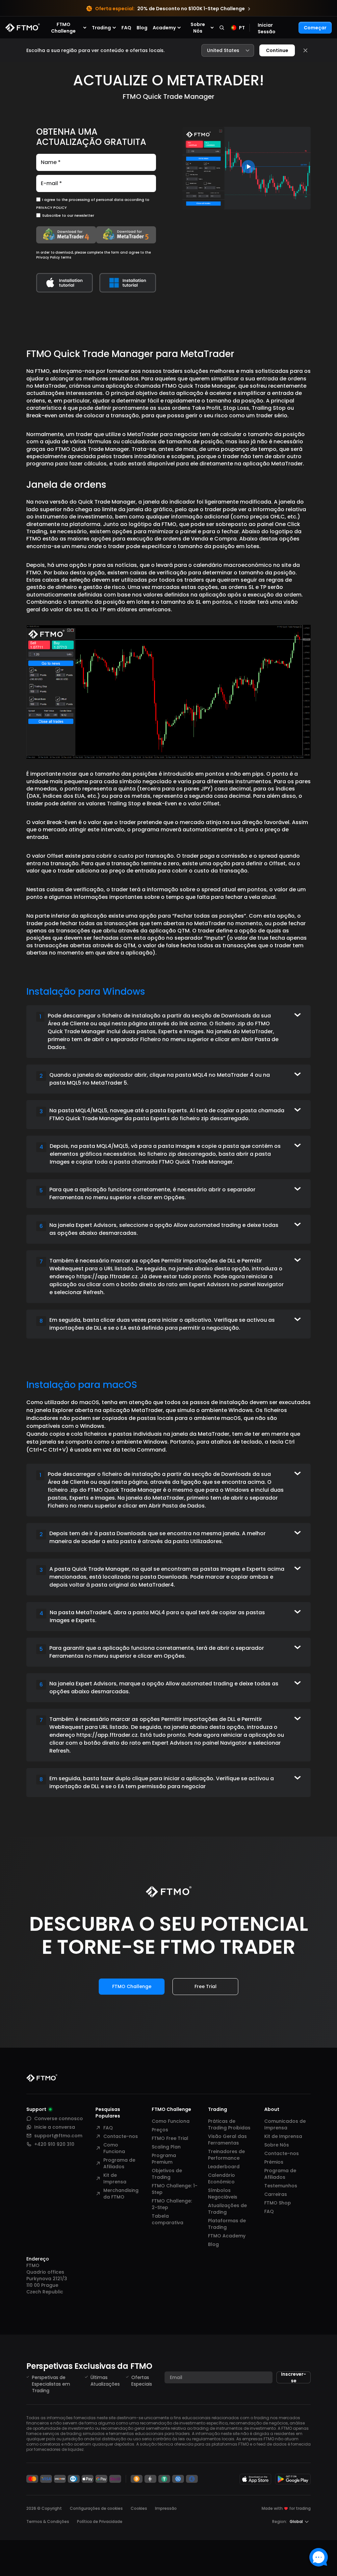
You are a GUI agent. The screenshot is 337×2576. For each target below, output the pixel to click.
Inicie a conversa (55, 2127)
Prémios (274, 2162)
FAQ (126, 28)
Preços (160, 2130)
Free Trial (206, 1986)
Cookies (139, 2508)
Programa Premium (164, 2159)
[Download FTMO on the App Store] (255, 2479)
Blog (142, 28)
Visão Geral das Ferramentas (227, 2140)
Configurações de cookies (96, 2508)
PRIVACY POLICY (52, 208)
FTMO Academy (227, 2236)
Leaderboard (224, 2167)
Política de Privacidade (100, 2521)
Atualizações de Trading (227, 2209)
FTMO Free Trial (170, 2138)
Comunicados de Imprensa (285, 2124)
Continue (277, 50)
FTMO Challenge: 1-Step (175, 2189)
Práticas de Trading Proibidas (229, 2124)
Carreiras (276, 2194)
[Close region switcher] (305, 50)
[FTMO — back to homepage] (23, 28)
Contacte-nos (121, 2136)
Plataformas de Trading (227, 2224)
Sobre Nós (277, 2145)
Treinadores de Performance (226, 2155)
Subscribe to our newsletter (68, 215)
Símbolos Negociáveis (223, 2194)
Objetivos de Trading (167, 2174)
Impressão (166, 2508)
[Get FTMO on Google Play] (293, 2479)
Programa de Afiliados (119, 2163)
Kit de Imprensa (115, 2178)
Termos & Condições (48, 2521)
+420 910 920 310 (54, 2144)
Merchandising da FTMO (121, 2194)
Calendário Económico (221, 2178)
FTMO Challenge (132, 1986)
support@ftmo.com (58, 2136)
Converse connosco (59, 2119)
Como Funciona (114, 2148)
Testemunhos (281, 2186)
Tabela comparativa (168, 2219)
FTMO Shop (278, 2203)
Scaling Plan (166, 2147)
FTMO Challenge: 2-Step (172, 2204)
